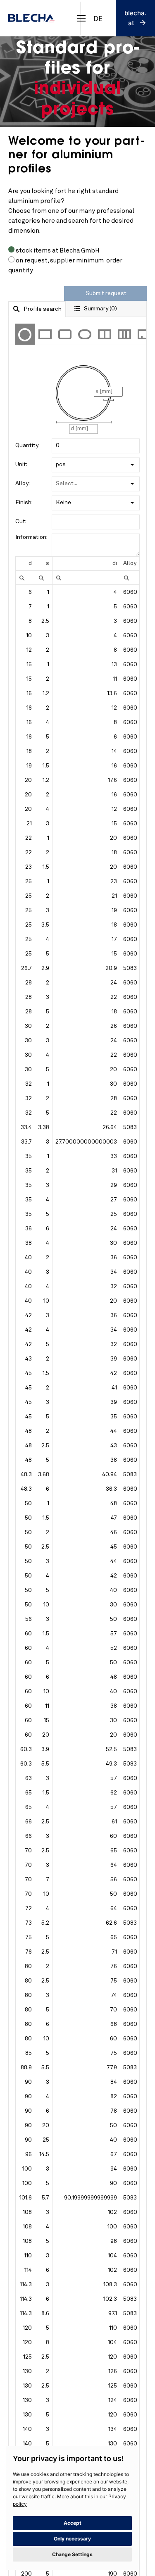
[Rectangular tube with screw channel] (144, 334)
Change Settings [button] (72, 2554)
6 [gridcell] (30, 592)
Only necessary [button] (72, 2539)
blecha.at (135, 18)
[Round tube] (25, 334)
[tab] (37, 309)
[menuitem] (22, 578)
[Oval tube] (85, 334)
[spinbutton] (86, 578)
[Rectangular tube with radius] (65, 334)
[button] (132, 465)
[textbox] (96, 446)
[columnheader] (25, 564)
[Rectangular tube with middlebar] (105, 334)
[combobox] (98, 18)
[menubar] (22, 578)
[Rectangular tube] (45, 334)
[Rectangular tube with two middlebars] (124, 334)
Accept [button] (73, 2523)
